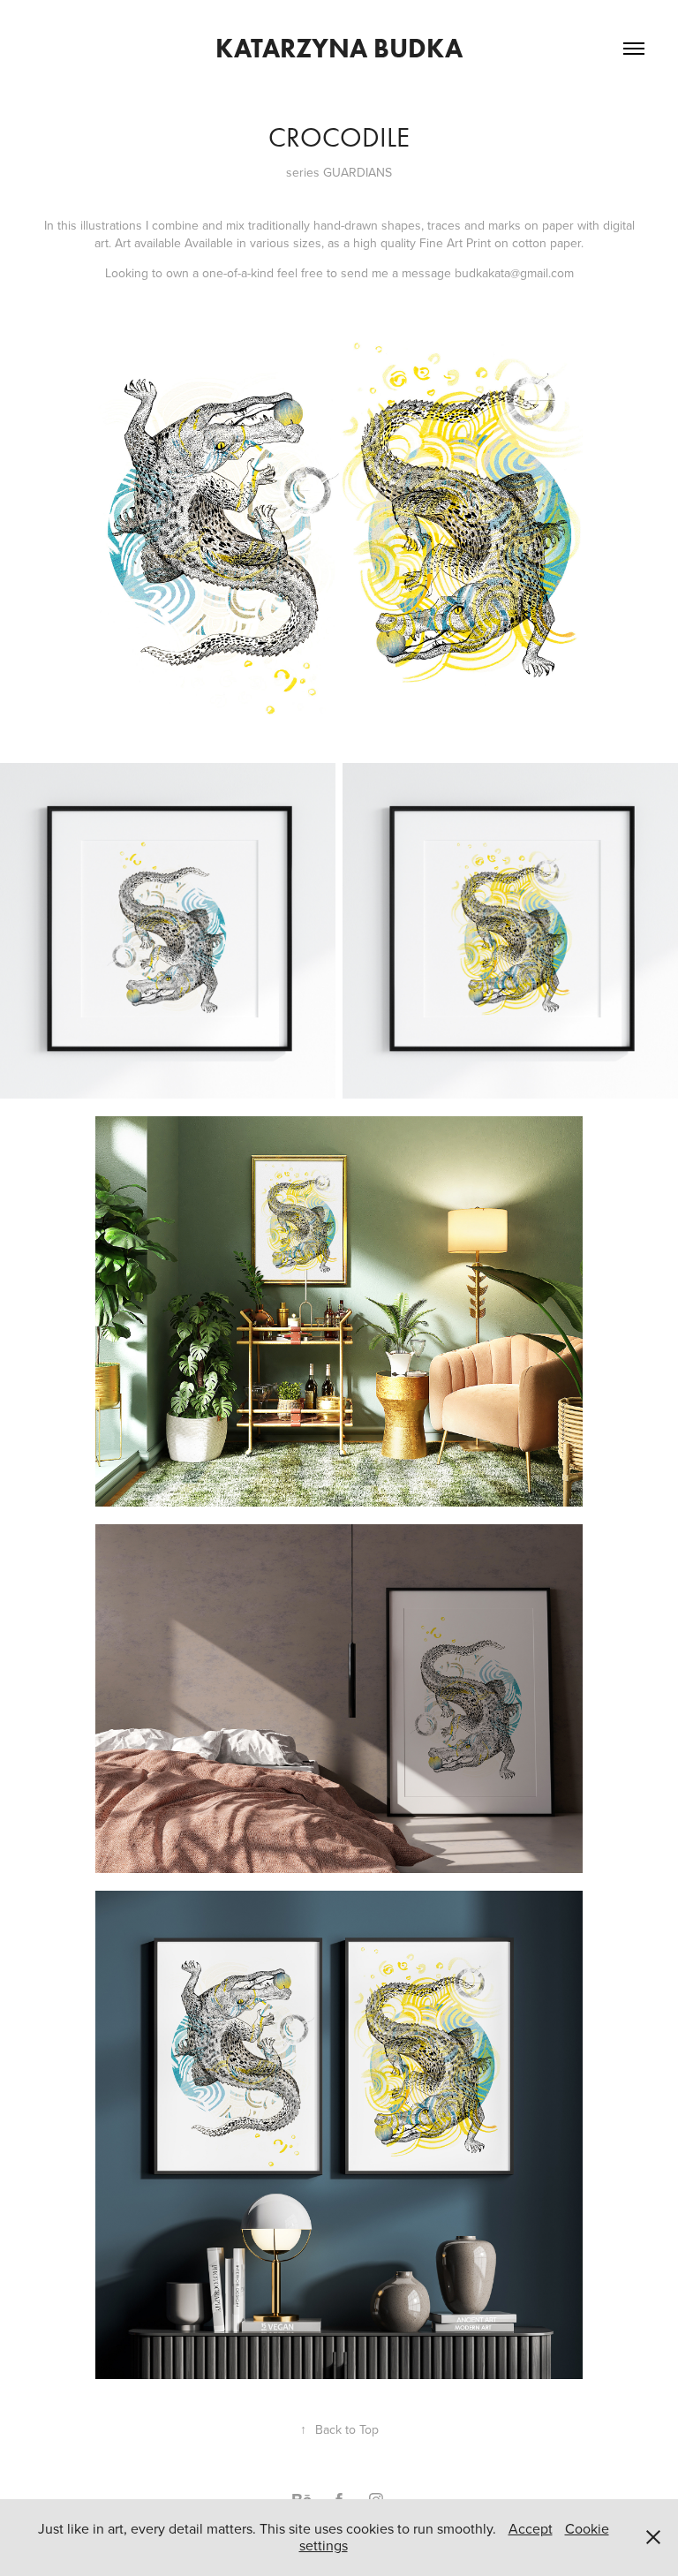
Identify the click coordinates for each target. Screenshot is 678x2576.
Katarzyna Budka (339, 48)
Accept (531, 2528)
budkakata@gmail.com (514, 273)
